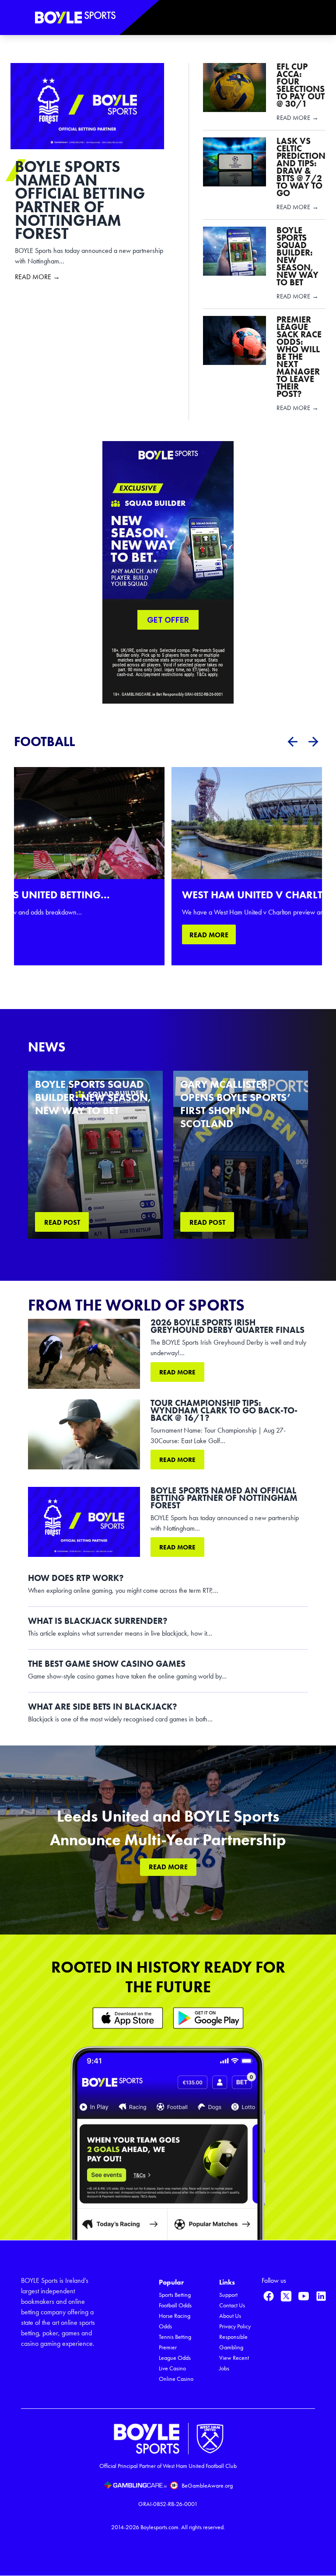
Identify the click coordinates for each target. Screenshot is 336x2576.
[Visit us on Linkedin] (321, 2296)
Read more (177, 1372)
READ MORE (209, 935)
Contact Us (232, 2305)
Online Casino (176, 2379)
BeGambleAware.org (207, 2486)
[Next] (313, 742)
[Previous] (292, 742)
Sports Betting (175, 2295)
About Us (230, 2316)
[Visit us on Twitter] (286, 2296)
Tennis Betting (175, 2337)
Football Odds (175, 2305)
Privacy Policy (235, 2326)
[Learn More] (128, 2018)
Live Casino (172, 2368)
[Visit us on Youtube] (304, 2296)
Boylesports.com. (160, 2527)
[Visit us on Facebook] (269, 2296)
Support (228, 2295)
